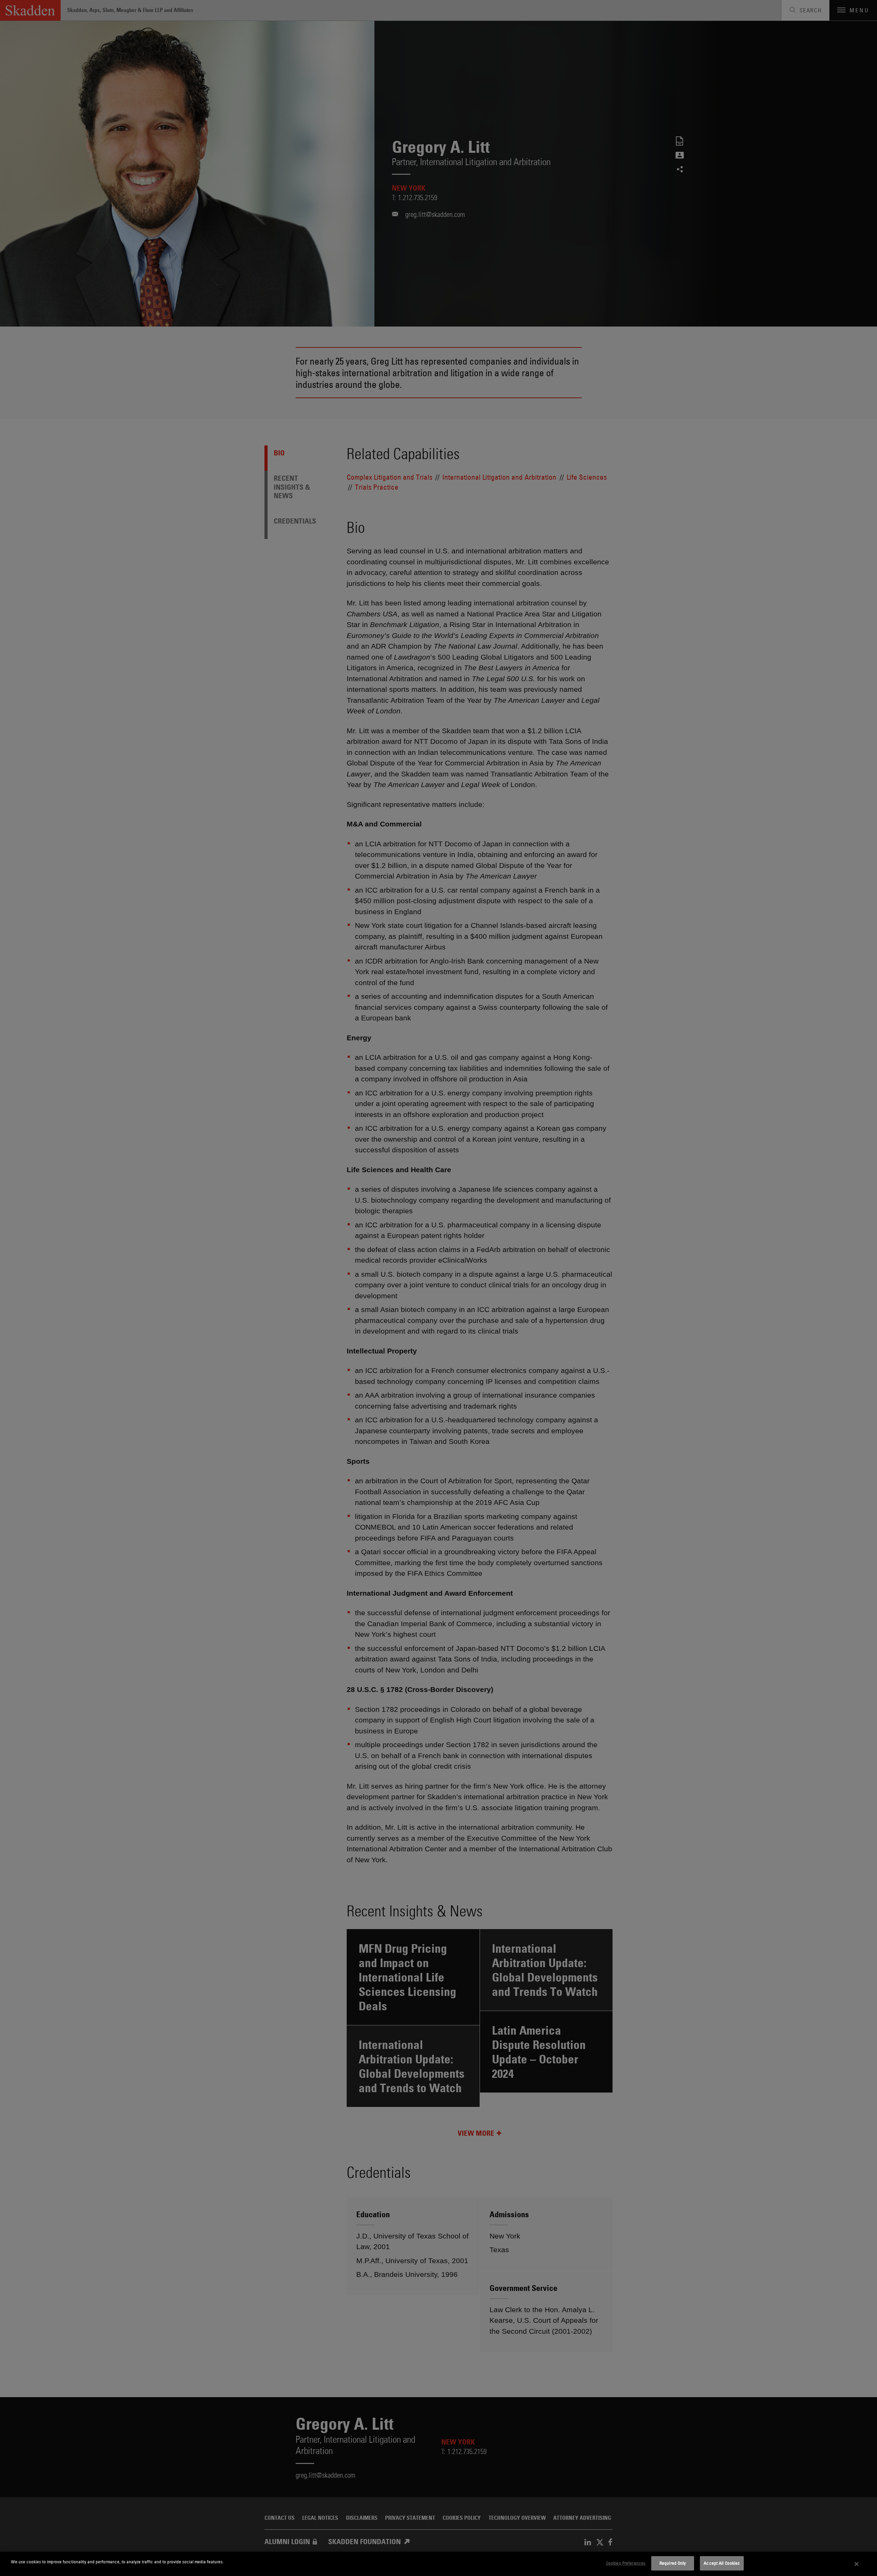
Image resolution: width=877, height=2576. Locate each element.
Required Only (673, 2563)
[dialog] (438, 2564)
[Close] (857, 2564)
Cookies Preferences (626, 2563)
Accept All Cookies (722, 2563)
